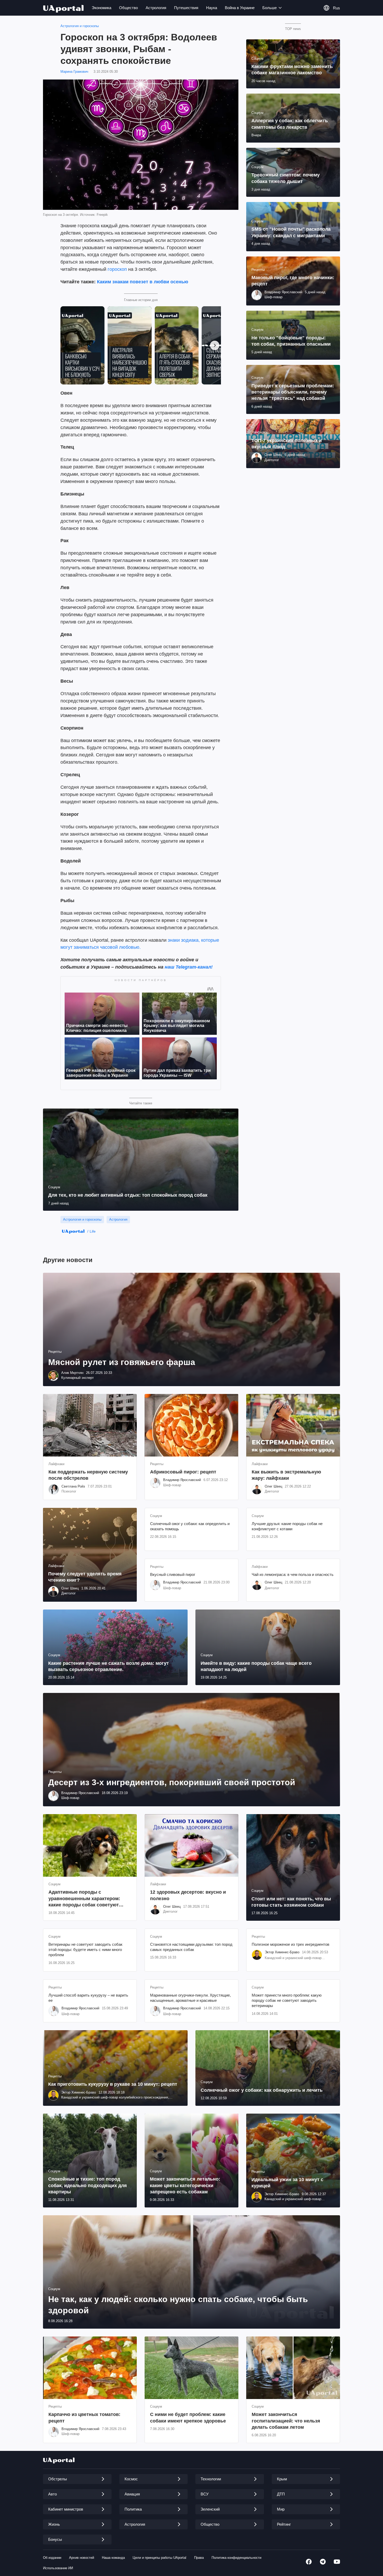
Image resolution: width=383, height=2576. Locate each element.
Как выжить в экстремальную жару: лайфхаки (286, 1475)
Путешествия (186, 8)
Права (199, 2558)
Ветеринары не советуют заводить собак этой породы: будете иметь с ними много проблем (85, 1950)
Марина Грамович (74, 72)
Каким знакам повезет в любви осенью (143, 282)
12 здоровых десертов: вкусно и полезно (188, 1895)
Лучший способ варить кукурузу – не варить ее (88, 1998)
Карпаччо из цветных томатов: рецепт (84, 2418)
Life (93, 1231)
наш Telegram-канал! (189, 967)
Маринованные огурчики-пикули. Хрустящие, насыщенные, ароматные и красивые (190, 1998)
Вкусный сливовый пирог (173, 1574)
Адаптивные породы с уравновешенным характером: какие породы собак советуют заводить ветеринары (84, 1899)
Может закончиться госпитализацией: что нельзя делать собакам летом (286, 2421)
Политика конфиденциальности (236, 2558)
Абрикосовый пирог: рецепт (183, 1472)
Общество (128, 8)
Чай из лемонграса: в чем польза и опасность (293, 1574)
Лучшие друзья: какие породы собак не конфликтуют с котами (287, 1526)
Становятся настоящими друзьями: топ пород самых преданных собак (191, 1947)
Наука (212, 8)
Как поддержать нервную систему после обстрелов (88, 1475)
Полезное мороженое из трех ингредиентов (291, 1944)
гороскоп (117, 269)
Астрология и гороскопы (80, 26)
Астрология (156, 8)
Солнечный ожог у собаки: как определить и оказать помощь (190, 1526)
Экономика (101, 8)
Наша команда (113, 2558)
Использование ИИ (58, 2568)
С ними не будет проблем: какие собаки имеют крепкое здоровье (188, 2418)
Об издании (52, 2558)
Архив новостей (82, 2558)
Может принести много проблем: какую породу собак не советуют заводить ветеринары (287, 2000)
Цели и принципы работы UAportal (159, 2558)
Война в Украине (240, 8)
